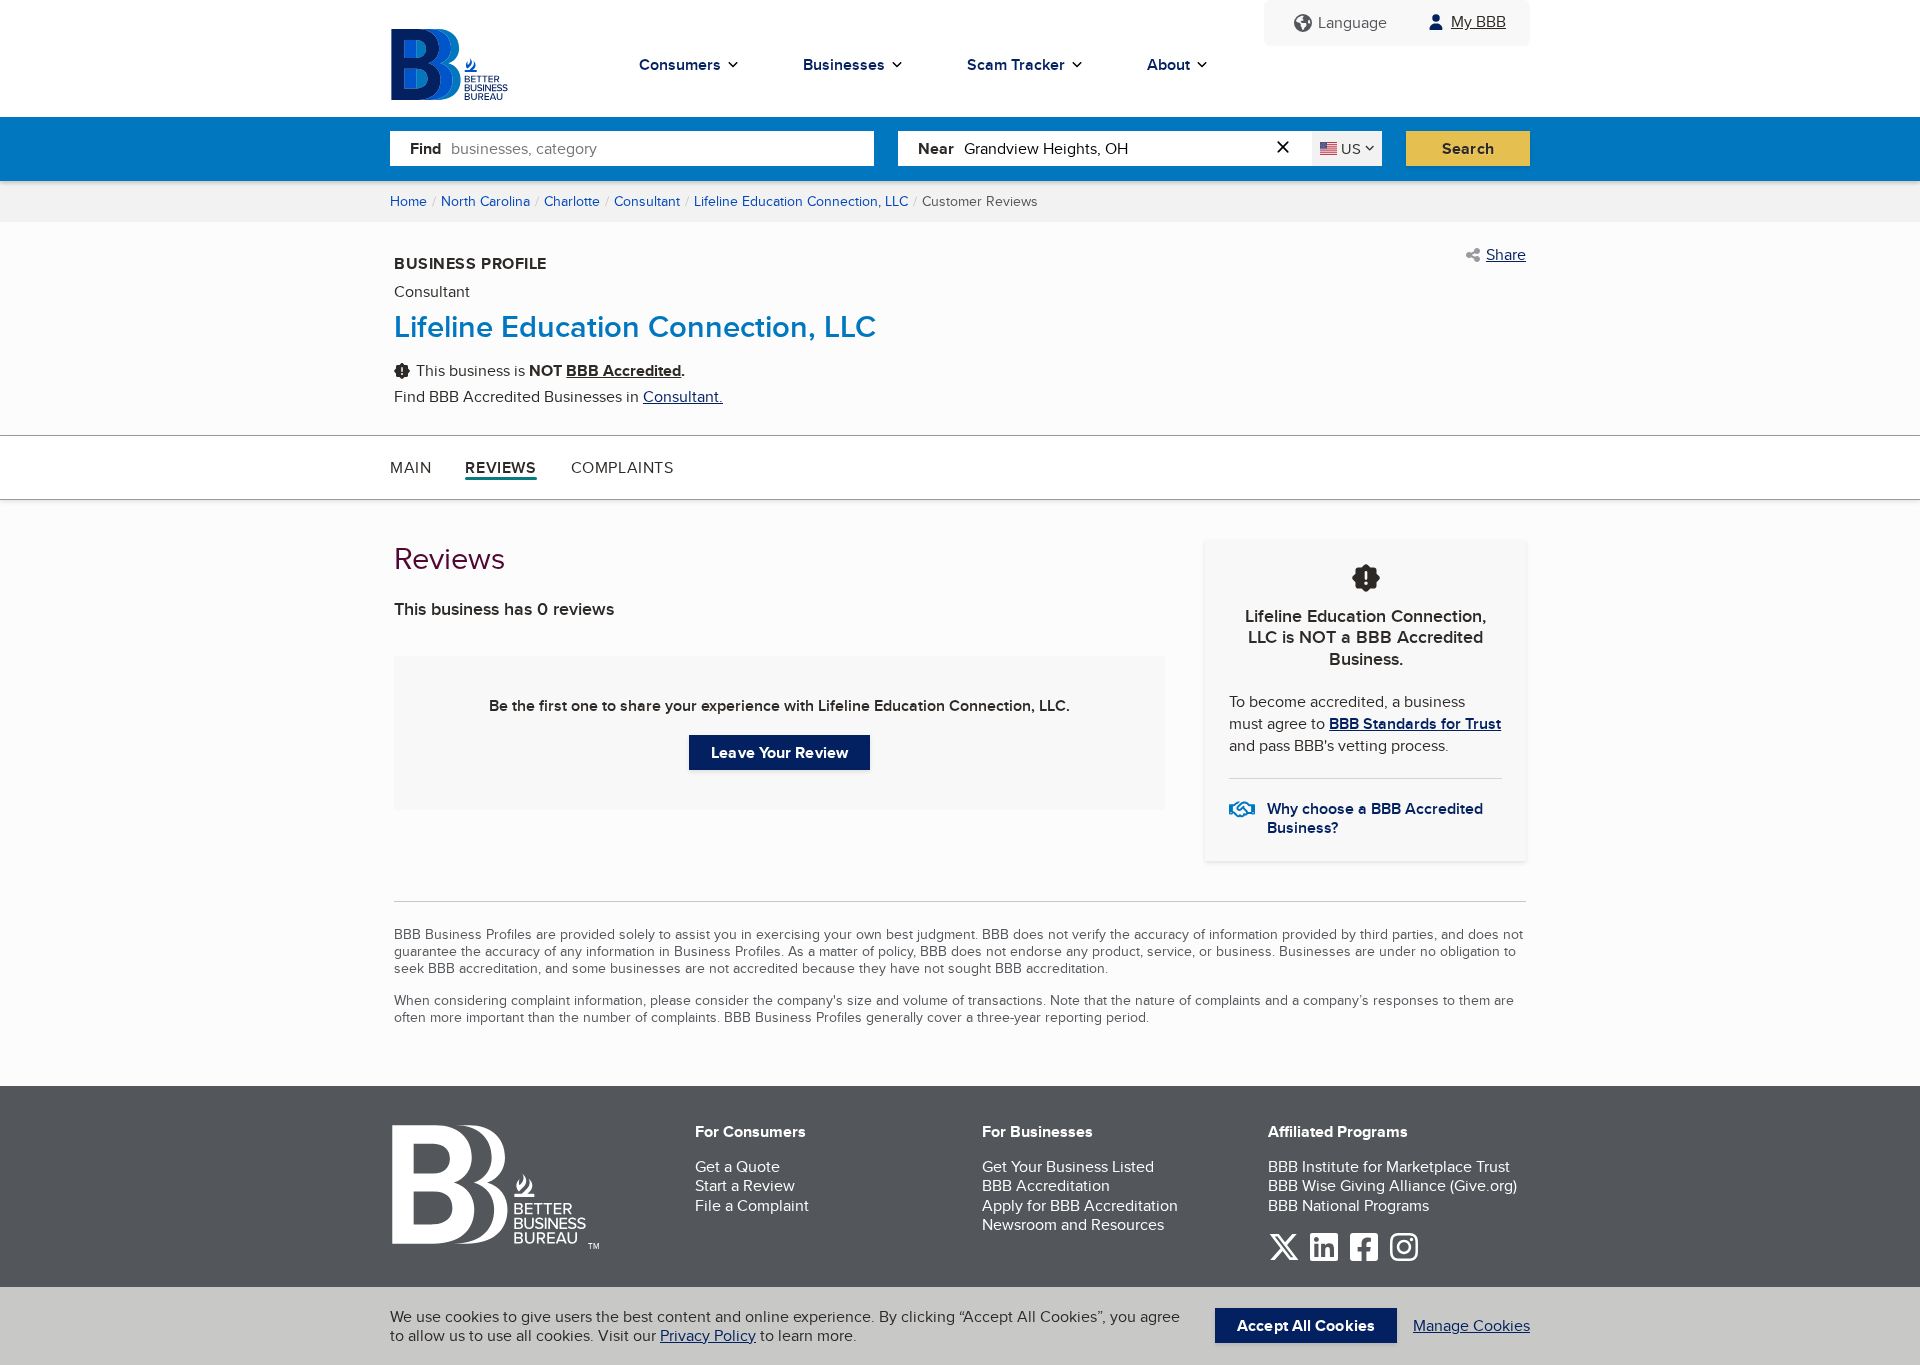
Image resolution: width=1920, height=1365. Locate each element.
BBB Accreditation (1046, 1185)
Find (425, 148)
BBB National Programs (1348, 1205)
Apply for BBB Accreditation (1080, 1205)
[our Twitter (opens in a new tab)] (1284, 1257)
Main (410, 467)
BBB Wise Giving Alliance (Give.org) (1392, 1185)
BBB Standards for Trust (1415, 723)
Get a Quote (737, 1166)
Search (1468, 148)
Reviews (500, 467)
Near (936, 148)
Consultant (647, 201)
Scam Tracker (1016, 64)
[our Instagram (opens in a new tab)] (1404, 1257)
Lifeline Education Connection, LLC (801, 201)
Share (1506, 255)
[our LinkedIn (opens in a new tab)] (1324, 1257)
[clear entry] (1289, 148)
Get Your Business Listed (1068, 1166)
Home (408, 201)
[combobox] (662, 148)
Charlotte (572, 201)
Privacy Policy (708, 1335)
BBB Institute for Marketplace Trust (1389, 1166)
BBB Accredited (623, 370)
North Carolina (485, 201)
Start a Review (745, 1185)
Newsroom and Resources (1073, 1224)
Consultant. (683, 396)
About (1168, 64)
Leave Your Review (779, 752)
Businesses (844, 64)
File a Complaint (752, 1205)
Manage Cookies (1471, 1325)
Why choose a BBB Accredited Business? (1375, 817)
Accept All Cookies (1306, 1325)
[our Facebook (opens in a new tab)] (1364, 1257)
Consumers (680, 64)
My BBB (1478, 21)
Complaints (622, 467)
